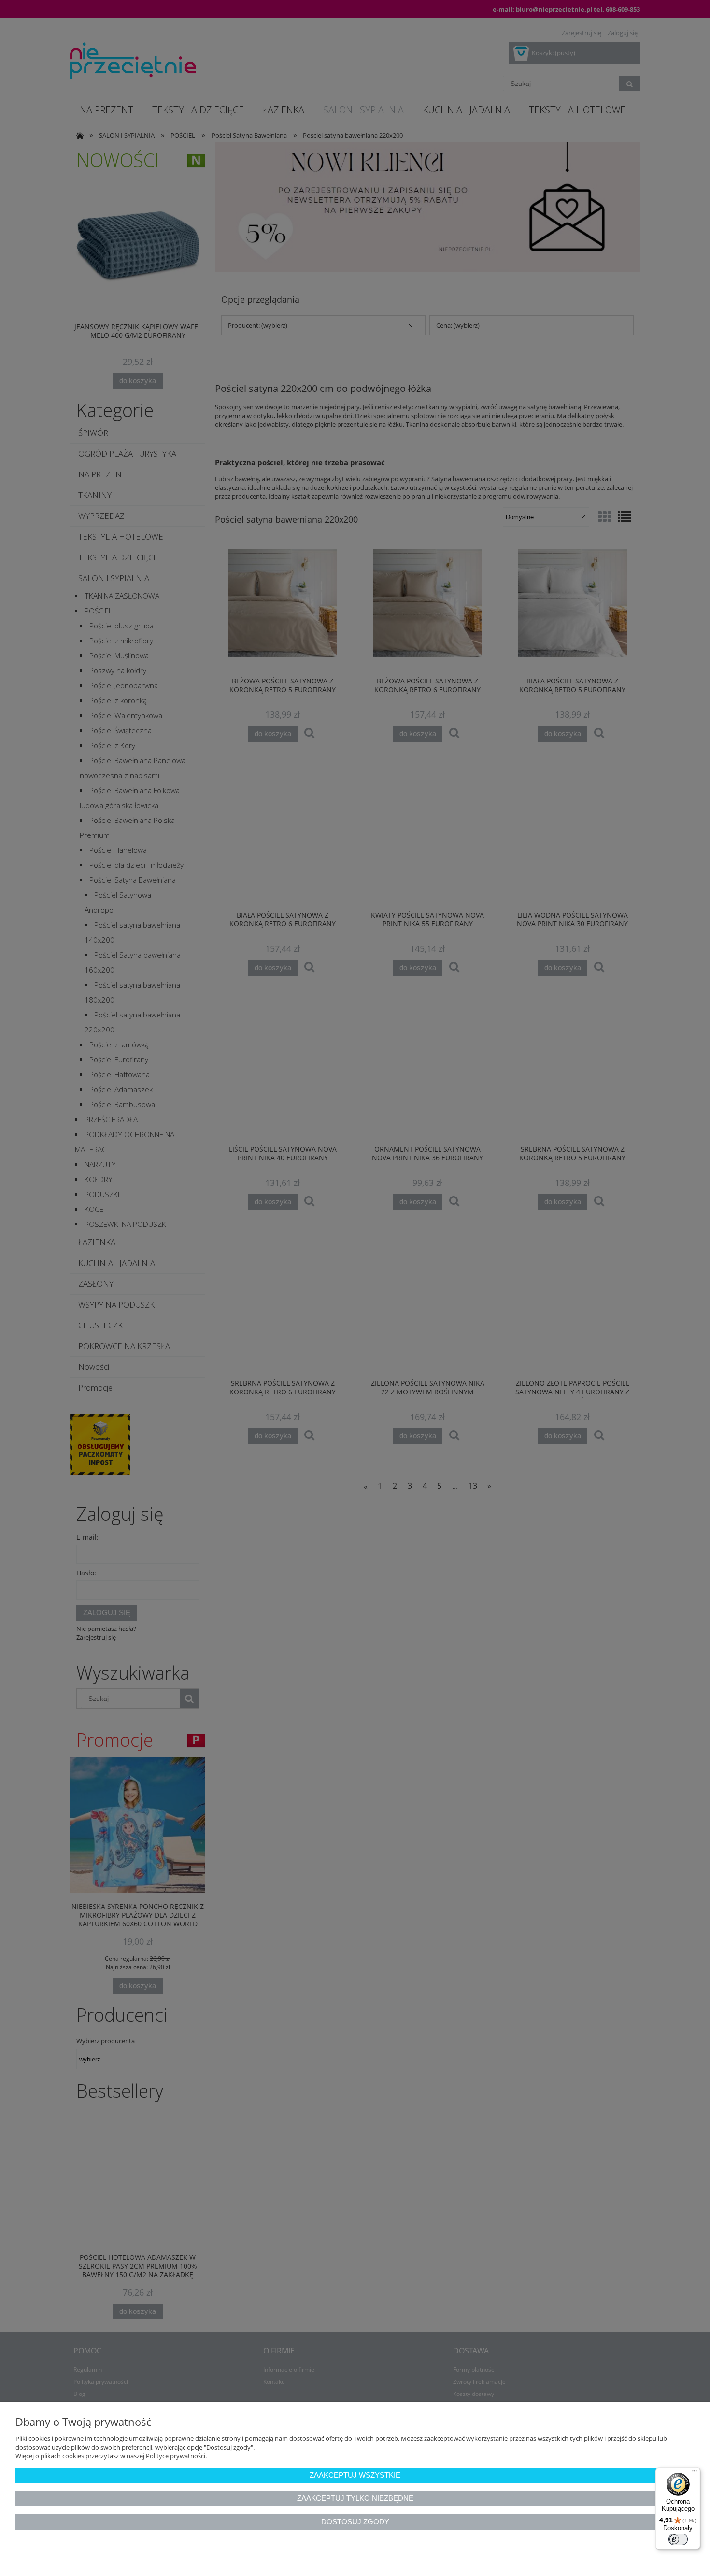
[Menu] (695, 2473)
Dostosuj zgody (355, 2522)
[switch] (678, 2539)
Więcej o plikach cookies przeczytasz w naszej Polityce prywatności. (111, 2456)
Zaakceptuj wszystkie (355, 2475)
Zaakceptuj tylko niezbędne (355, 2498)
